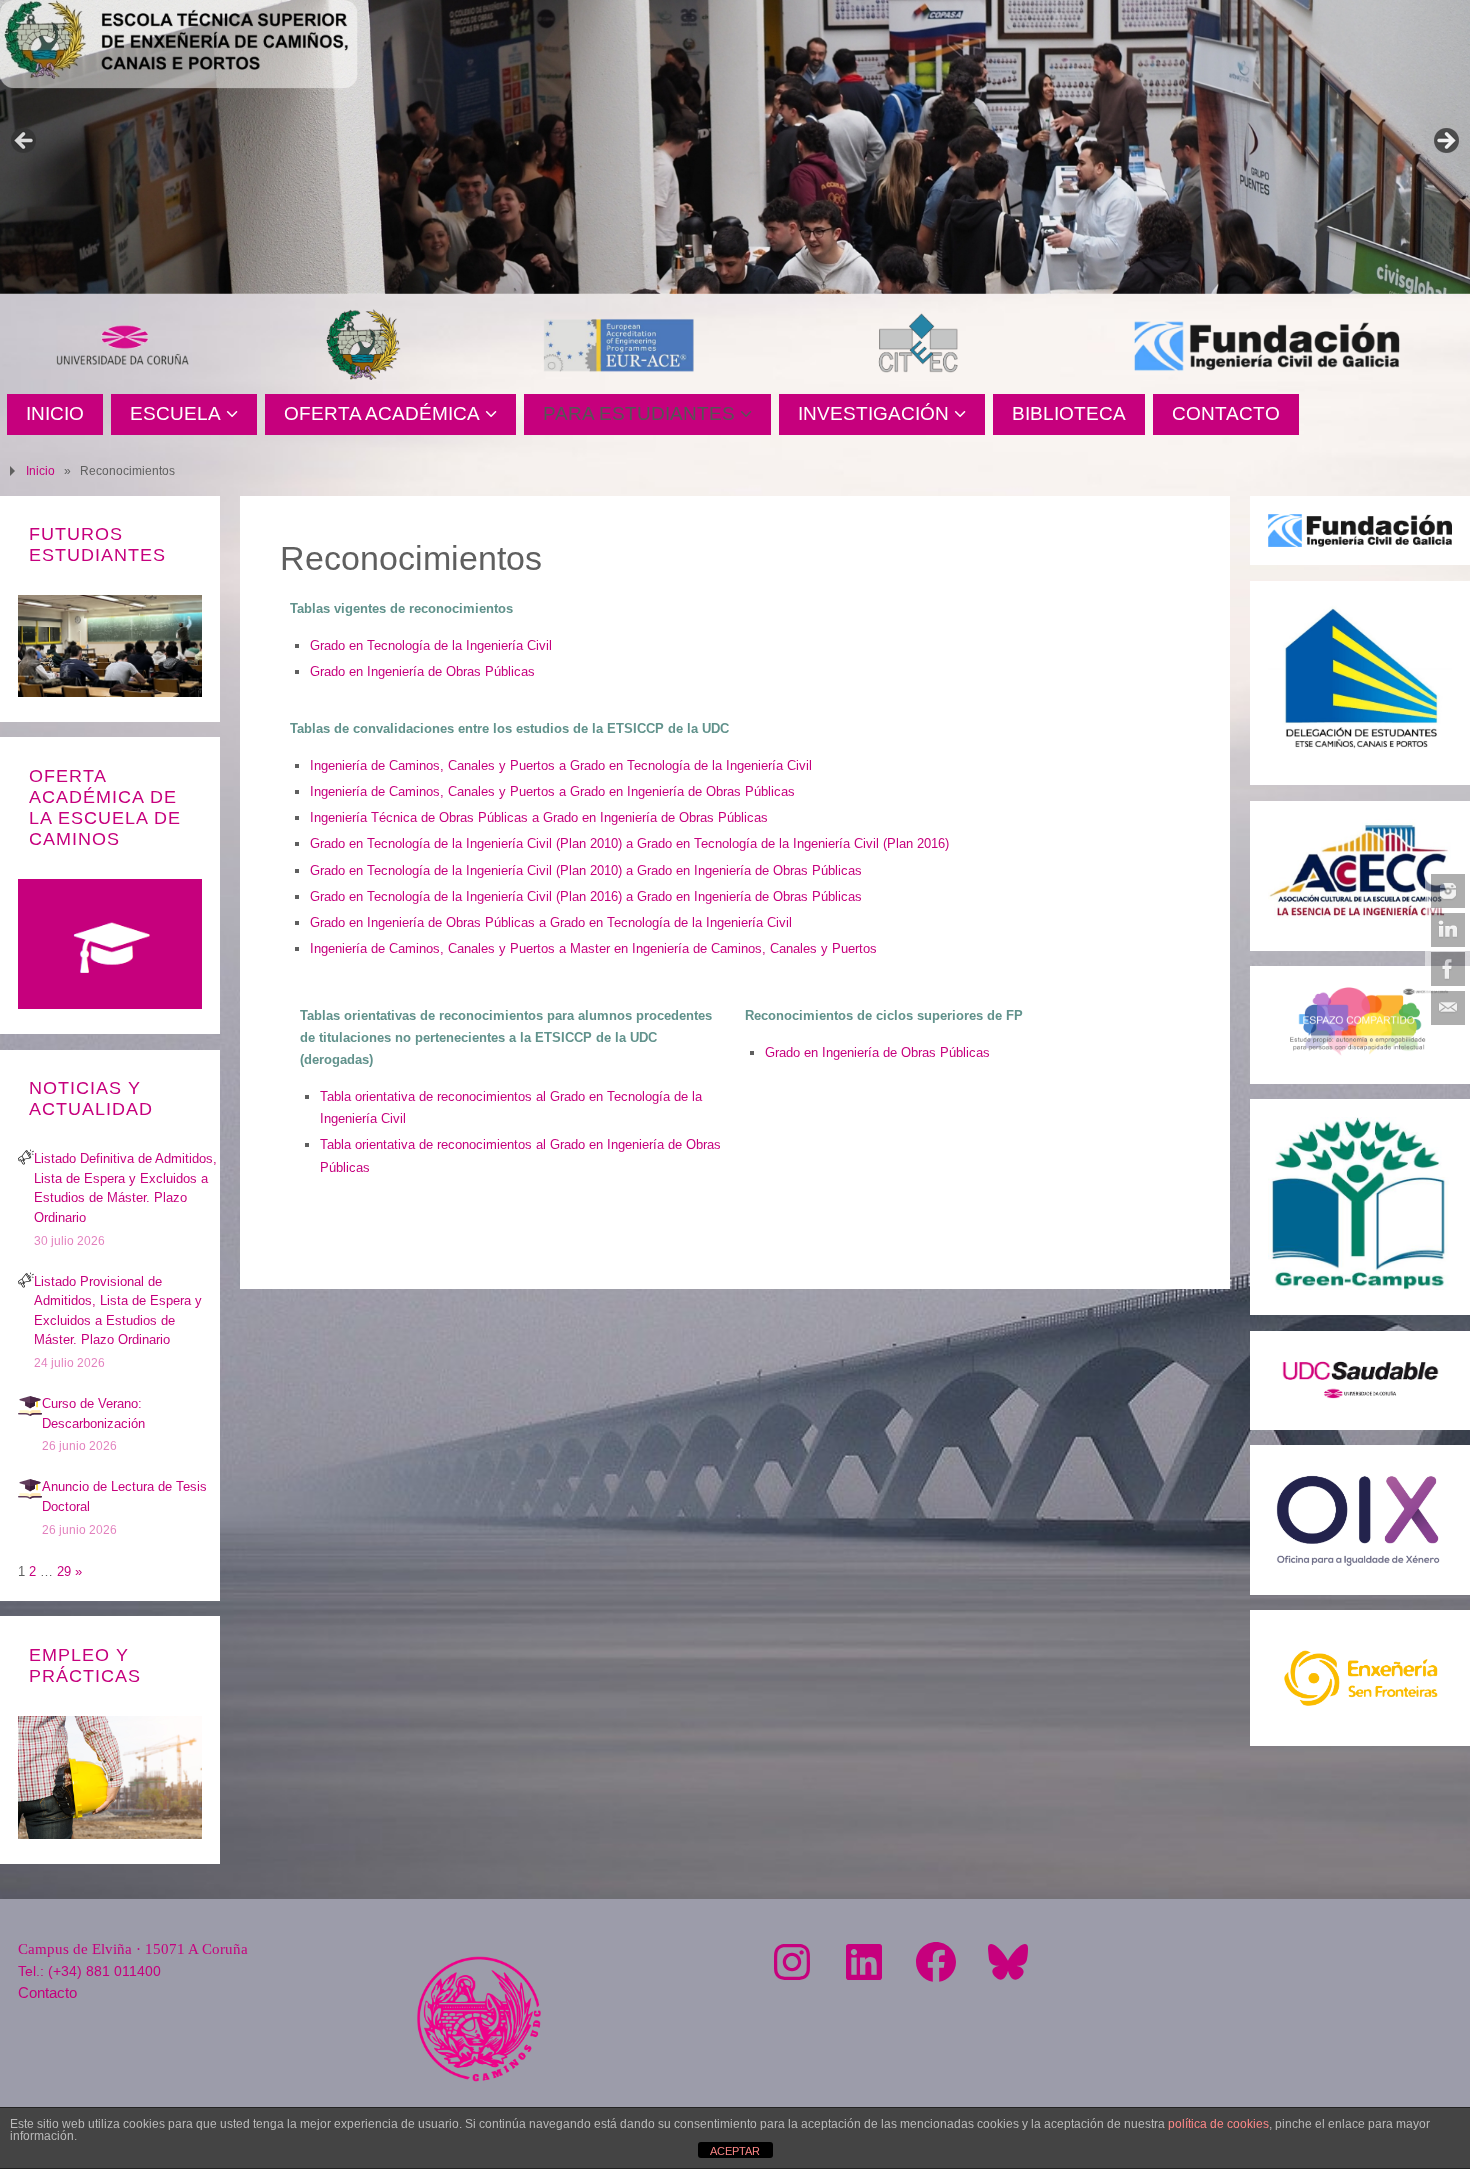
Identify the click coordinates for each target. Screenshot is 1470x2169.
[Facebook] (1448, 969)
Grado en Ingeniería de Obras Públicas (422, 671)
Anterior (25, 142)
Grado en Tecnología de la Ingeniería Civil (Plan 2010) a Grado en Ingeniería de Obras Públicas (586, 870)
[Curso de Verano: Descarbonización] (30, 1413)
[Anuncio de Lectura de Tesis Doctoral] (30, 1496)
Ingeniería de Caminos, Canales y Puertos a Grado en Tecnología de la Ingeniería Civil (561, 765)
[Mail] (1448, 1008)
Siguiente (1445, 142)
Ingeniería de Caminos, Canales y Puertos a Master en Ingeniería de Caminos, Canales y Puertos (593, 948)
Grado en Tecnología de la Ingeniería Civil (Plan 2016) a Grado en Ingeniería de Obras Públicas (586, 896)
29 (64, 1571)
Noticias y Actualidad (91, 1098)
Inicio (40, 470)
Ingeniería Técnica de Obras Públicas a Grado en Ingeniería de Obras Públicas (539, 817)
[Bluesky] (1008, 1962)
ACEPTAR (735, 2151)
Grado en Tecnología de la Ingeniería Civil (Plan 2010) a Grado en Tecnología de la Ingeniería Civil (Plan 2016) (629, 843)
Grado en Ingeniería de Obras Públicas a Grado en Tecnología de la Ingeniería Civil (551, 922)
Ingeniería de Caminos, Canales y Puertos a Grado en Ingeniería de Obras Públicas (552, 791)
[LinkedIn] (1448, 930)
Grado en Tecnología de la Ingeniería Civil (431, 645)
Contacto (47, 1992)
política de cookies (1218, 2124)
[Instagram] (1448, 891)
